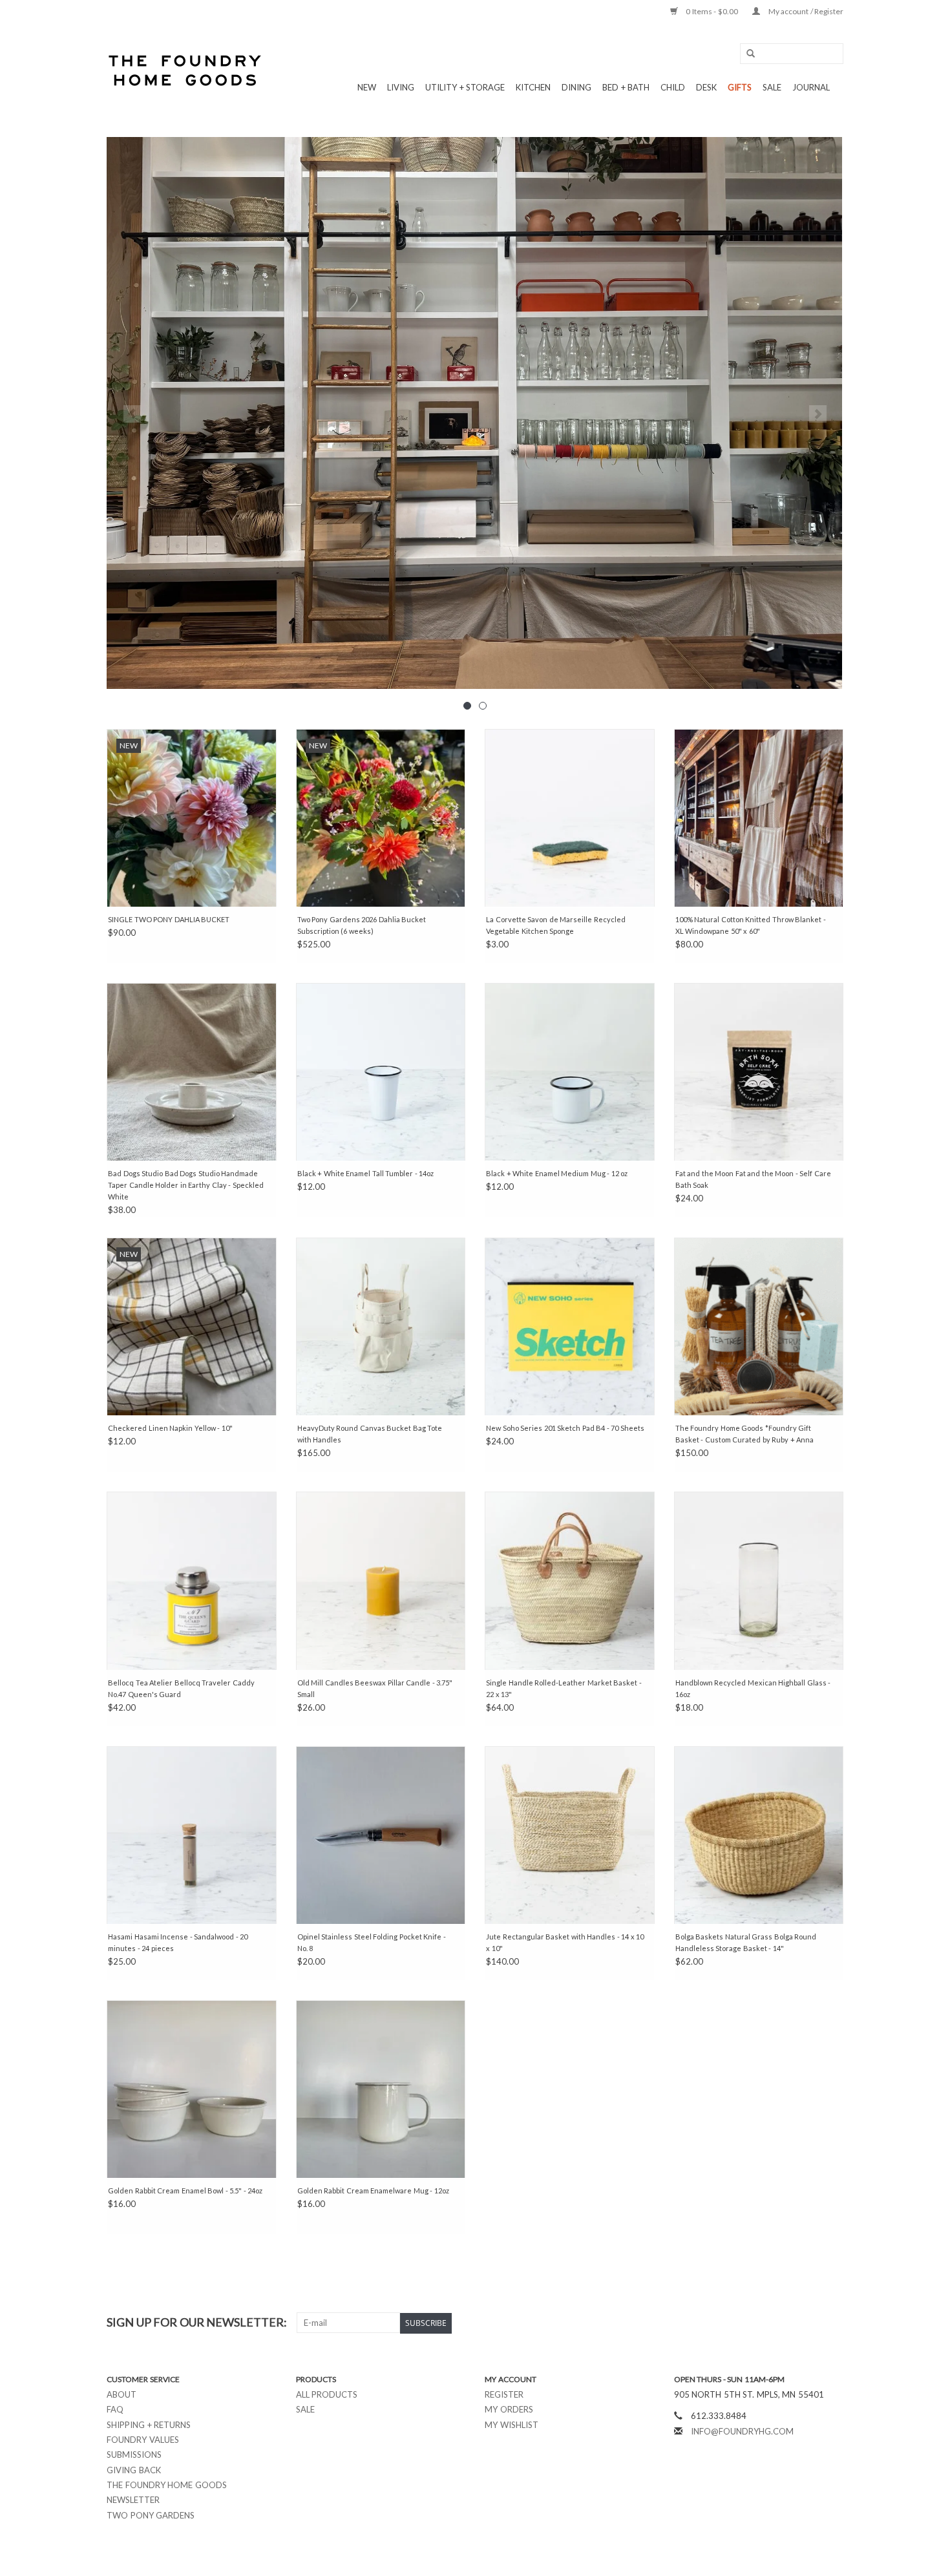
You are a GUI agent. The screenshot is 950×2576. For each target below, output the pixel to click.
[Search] (746, 54)
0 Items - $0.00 (712, 11)
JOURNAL (811, 87)
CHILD (673, 87)
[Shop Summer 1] (475, 413)
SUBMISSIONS (134, 2455)
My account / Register (805, 11)
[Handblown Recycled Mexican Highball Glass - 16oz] (759, 1580)
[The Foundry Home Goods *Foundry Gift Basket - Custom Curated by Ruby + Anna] (759, 1326)
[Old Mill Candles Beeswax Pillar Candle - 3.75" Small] (381, 1580)
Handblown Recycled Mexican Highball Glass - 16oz (753, 1688)
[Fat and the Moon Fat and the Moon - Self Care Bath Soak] (759, 1072)
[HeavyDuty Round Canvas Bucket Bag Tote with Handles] (381, 1326)
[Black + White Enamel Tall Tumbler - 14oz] (381, 1072)
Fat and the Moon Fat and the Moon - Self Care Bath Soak (753, 1179)
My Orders (509, 2409)
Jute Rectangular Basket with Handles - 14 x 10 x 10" (565, 1942)
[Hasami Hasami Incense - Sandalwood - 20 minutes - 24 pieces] (192, 1835)
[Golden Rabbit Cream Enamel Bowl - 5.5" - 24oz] (192, 2089)
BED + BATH (626, 87)
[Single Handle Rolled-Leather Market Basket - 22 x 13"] (570, 1580)
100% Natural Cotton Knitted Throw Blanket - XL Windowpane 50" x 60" (751, 925)
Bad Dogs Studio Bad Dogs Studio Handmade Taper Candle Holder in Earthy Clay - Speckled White (186, 1185)
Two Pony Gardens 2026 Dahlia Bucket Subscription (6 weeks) (362, 925)
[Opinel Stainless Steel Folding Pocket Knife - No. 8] (381, 1835)
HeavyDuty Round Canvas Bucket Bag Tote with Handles (370, 1434)
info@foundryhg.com (742, 2431)
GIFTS (740, 87)
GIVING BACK (134, 2470)
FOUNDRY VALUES (143, 2440)
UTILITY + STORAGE (465, 87)
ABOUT (121, 2394)
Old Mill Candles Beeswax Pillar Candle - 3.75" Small (375, 1688)
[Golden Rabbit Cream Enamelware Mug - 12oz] (381, 2089)
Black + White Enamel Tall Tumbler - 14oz (366, 1173)
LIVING (401, 87)
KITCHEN (533, 87)
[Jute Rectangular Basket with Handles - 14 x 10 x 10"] (570, 1835)
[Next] (818, 414)
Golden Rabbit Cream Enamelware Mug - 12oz (373, 2191)
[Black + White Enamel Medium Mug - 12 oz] (570, 1072)
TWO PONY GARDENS (151, 2515)
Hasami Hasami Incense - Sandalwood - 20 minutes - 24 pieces (178, 1942)
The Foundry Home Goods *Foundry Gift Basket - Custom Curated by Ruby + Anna (745, 1434)
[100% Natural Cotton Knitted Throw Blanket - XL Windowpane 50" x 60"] (759, 818)
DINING (576, 87)
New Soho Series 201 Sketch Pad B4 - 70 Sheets (565, 1428)
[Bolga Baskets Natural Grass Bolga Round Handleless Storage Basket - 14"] (759, 1835)
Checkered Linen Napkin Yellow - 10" (170, 1428)
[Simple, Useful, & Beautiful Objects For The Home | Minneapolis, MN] (186, 70)
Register (504, 2394)
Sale (305, 2409)
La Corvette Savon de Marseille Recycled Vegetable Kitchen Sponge (556, 925)
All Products (327, 2394)
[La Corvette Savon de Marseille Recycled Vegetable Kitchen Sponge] (570, 818)
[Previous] (132, 414)
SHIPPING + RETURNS (149, 2425)
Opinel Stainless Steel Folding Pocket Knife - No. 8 (372, 1942)
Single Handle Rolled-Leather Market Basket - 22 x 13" (564, 1688)
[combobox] (792, 54)
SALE (772, 87)
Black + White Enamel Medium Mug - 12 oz (557, 1173)
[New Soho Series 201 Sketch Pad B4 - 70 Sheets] (570, 1326)
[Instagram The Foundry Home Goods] (833, 2323)
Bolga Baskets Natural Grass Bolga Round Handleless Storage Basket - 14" (746, 1942)
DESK (706, 87)
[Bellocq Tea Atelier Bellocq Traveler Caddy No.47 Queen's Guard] (192, 1580)
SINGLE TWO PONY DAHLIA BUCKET (169, 919)
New (367, 87)
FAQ (115, 2409)
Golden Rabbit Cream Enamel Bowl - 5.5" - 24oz (185, 2191)
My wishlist (512, 2425)
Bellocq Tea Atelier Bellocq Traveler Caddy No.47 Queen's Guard (181, 1688)
